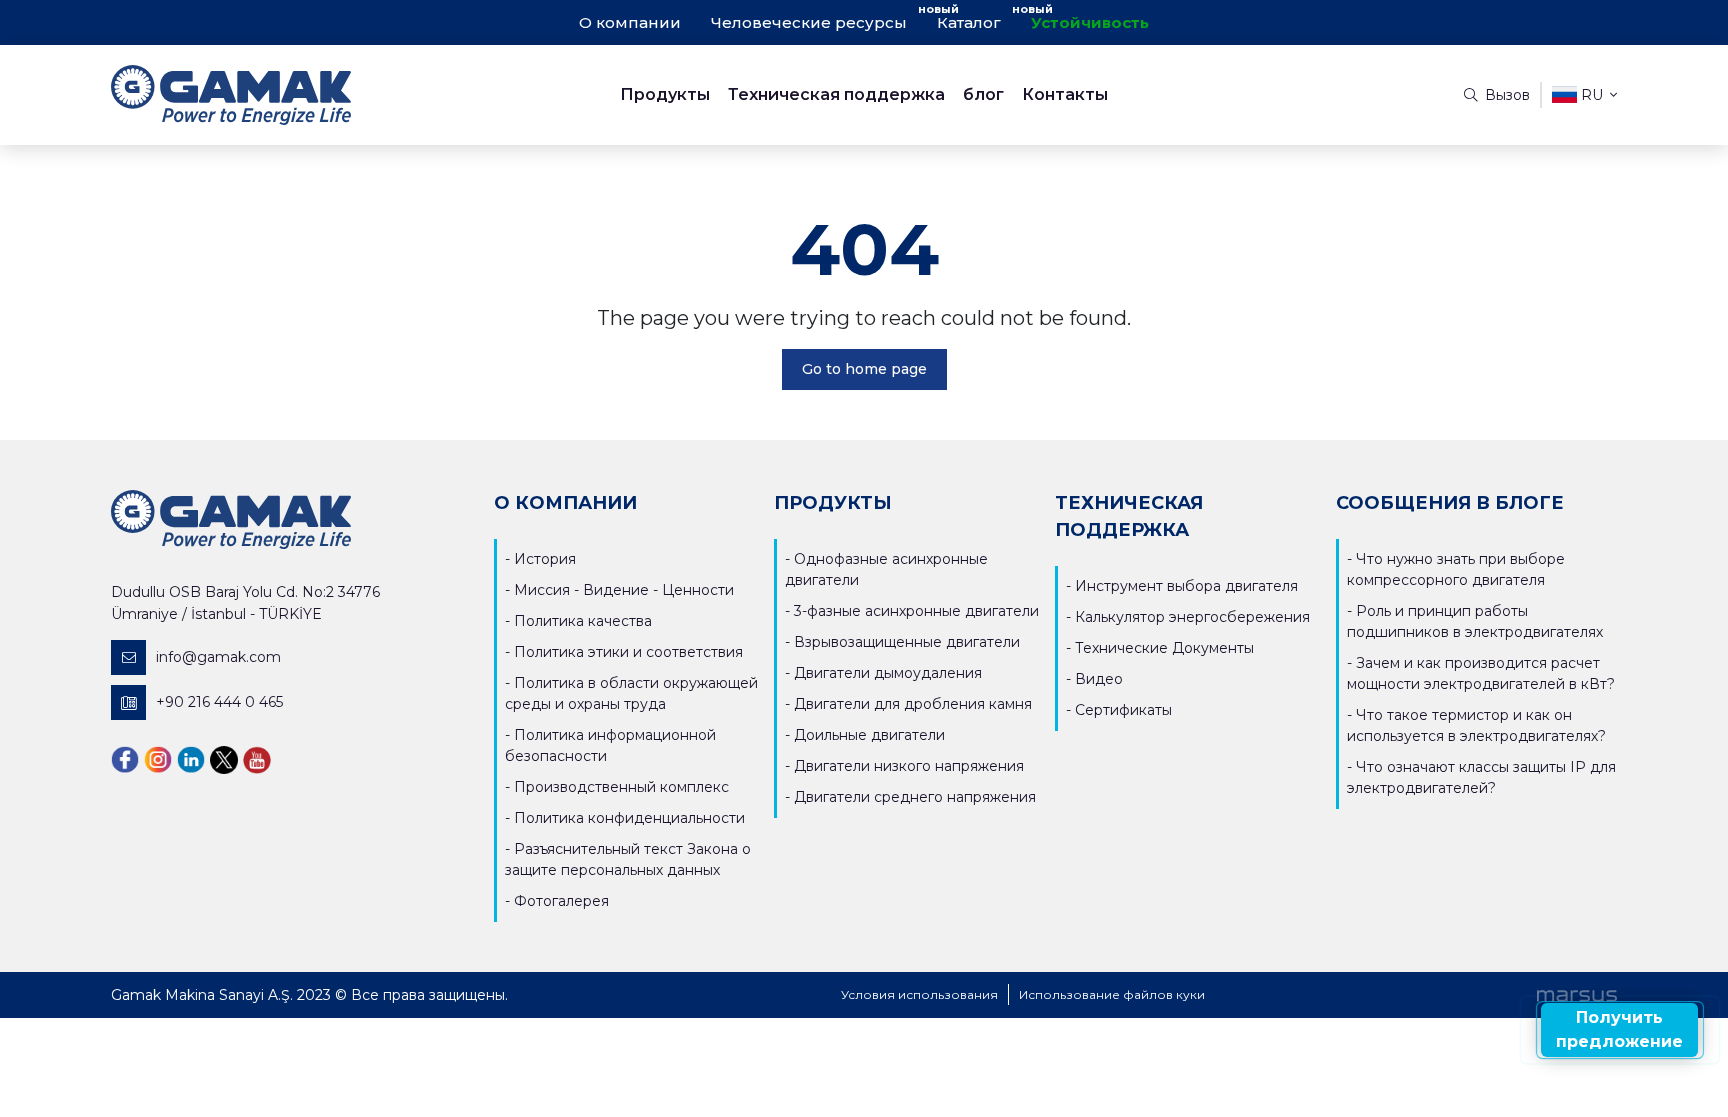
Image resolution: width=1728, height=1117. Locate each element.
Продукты (665, 94)
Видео (1099, 679)
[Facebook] (125, 759)
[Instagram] (158, 759)
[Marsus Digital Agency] (1577, 995)
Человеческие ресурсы (809, 22)
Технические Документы (1164, 648)
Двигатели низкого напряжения (909, 766)
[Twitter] (224, 759)
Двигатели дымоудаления (888, 673)
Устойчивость (1090, 22)
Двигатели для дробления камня (913, 704)
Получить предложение (1619, 1029)
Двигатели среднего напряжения (915, 797)
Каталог (969, 22)
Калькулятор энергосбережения (1192, 617)
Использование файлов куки (1112, 994)
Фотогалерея (561, 901)
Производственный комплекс (621, 787)
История (545, 559)
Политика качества (583, 621)
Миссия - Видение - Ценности (624, 590)
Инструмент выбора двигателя (1186, 586)
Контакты (1065, 94)
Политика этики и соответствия (628, 652)
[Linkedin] (191, 759)
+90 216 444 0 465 (219, 702)
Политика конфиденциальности (629, 818)
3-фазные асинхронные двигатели (916, 611)
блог (983, 94)
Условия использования (919, 994)
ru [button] (1592, 95)
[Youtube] (257, 759)
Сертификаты (1123, 710)
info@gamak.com (218, 657)
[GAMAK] (299, 95)
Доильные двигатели (869, 735)
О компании (630, 22)
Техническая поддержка (836, 94)
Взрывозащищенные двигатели (907, 642)
